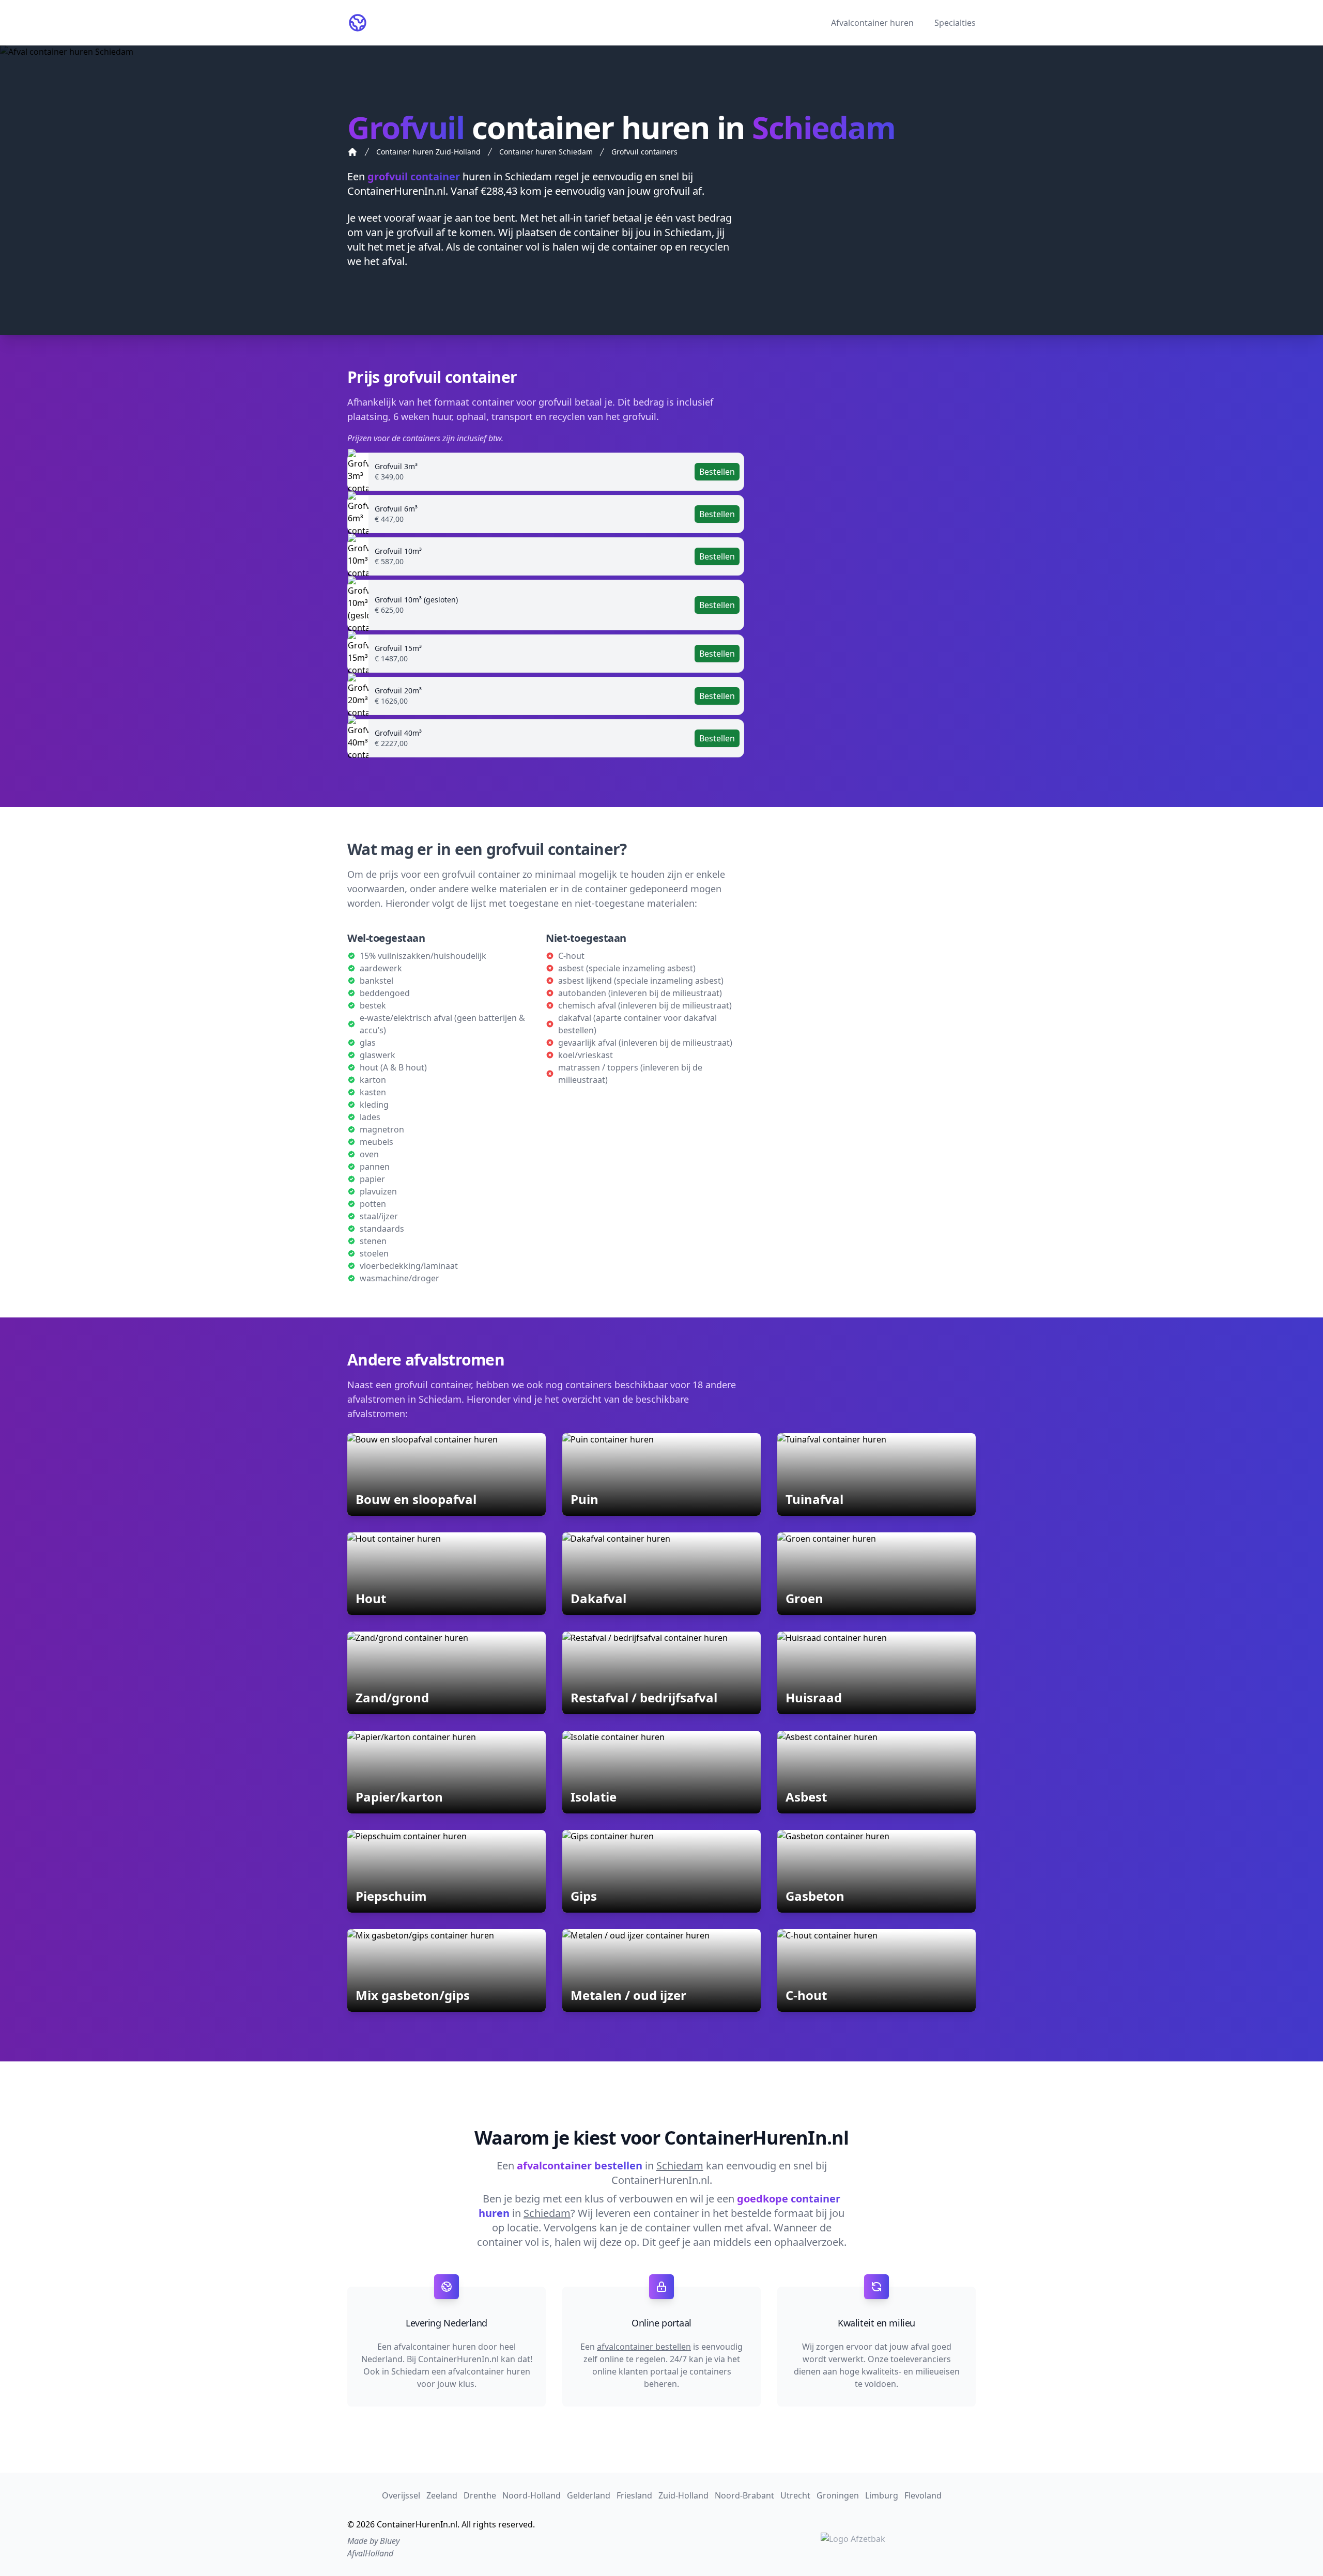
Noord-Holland (532, 2495)
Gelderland (589, 2495)
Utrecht (795, 2495)
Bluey (390, 2541)
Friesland (634, 2495)
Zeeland (442, 2495)
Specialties (955, 23)
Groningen (838, 2495)
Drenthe (480, 2495)
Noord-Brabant (744, 2495)
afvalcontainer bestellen (644, 2347)
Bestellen (717, 472)
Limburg (882, 2495)
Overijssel (401, 2495)
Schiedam (528, 176)
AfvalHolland (370, 2553)
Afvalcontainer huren (872, 23)
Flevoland (923, 2495)
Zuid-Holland (683, 2495)
